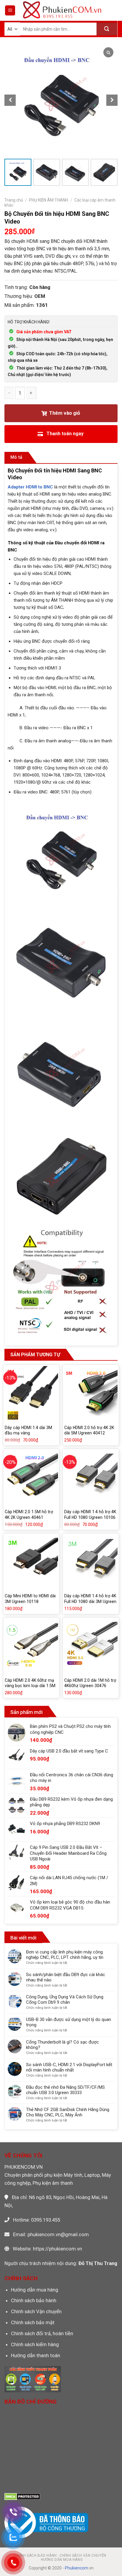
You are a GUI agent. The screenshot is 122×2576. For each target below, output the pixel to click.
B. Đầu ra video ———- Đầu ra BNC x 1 (50, 728)
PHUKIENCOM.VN (24, 2167)
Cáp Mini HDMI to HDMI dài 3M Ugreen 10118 (30, 1599)
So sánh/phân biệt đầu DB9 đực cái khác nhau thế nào (66, 1977)
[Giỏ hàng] (113, 10)
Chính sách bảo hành (34, 2300)
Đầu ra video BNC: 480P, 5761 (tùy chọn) (53, 792)
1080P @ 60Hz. (61, 771)
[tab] (16, 458)
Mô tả (16, 457)
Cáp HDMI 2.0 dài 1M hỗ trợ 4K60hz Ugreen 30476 (90, 1683)
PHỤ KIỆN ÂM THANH (49, 200)
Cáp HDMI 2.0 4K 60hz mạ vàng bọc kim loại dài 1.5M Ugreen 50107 (30, 1686)
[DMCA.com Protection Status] (22, 2496)
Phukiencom (77, 2568)
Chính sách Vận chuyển (36, 2311)
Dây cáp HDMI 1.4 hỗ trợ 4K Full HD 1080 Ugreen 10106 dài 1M (90, 1517)
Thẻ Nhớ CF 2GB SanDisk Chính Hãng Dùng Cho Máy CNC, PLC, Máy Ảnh (68, 2112)
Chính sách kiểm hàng (35, 2344)
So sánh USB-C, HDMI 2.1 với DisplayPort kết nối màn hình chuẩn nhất (69, 2067)
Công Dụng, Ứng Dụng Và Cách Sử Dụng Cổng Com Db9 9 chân (65, 2000)
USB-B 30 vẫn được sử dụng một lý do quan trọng (69, 2022)
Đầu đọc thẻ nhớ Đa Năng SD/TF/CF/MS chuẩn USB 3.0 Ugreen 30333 (65, 2090)
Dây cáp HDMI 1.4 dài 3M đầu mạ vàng (28, 1430)
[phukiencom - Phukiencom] (62, 10)
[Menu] (10, 10)
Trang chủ (14, 200)
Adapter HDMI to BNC (30, 487)
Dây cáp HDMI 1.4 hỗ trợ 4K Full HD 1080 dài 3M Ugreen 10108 (90, 1601)
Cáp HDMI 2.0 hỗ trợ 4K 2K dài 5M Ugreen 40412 (89, 1430)
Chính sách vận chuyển (83, 2555)
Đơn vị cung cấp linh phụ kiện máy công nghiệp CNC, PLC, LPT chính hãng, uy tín (65, 1955)
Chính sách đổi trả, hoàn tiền (42, 2333)
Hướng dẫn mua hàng (35, 2290)
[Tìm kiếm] (107, 29)
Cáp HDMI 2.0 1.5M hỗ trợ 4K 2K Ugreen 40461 (29, 1515)
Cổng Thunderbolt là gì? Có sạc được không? (62, 2045)
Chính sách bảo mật (33, 2322)
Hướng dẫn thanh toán (36, 2355)
